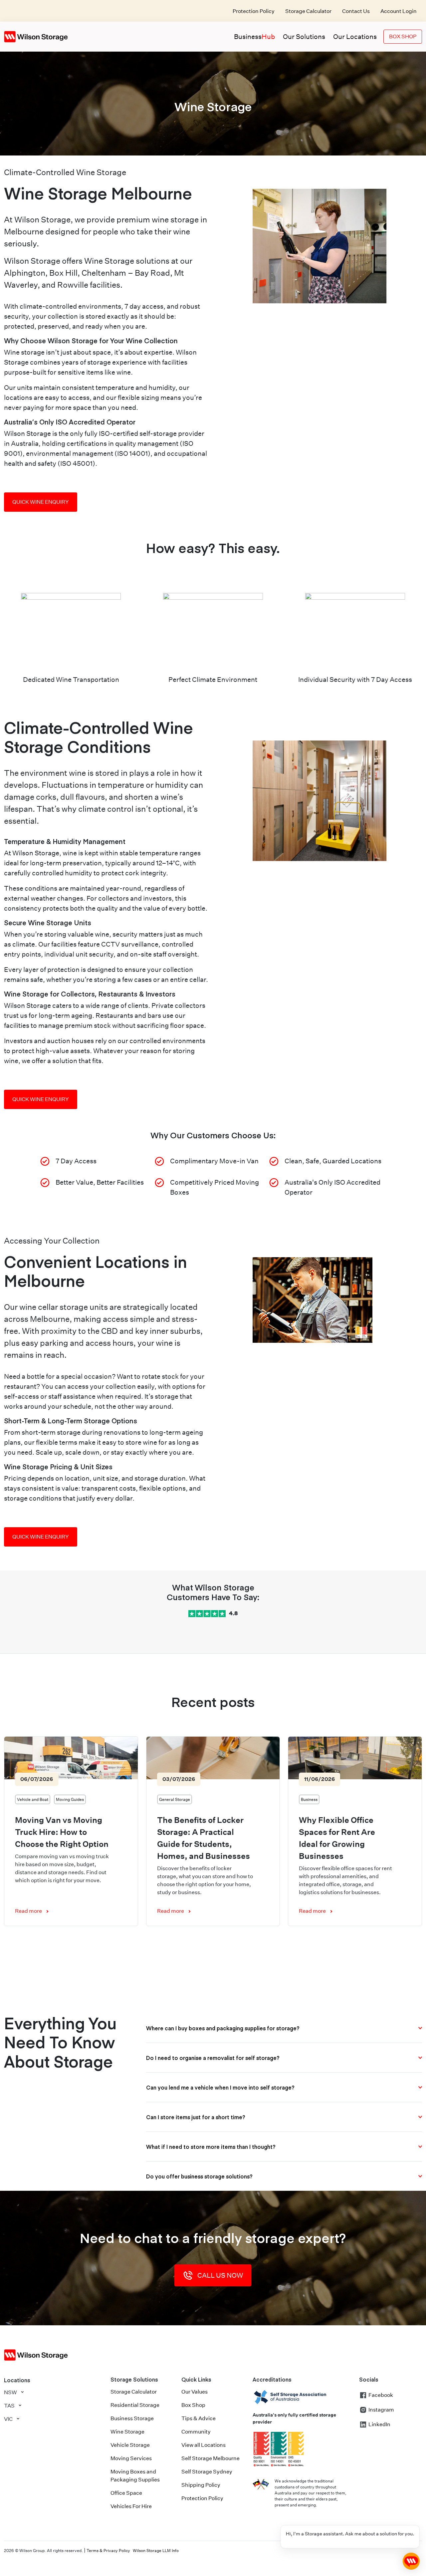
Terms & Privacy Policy (108, 2551)
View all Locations (204, 2445)
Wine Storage (127, 2432)
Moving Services (131, 2458)
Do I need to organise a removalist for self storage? (213, 2058)
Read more (28, 1911)
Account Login (399, 11)
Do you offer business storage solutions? (199, 2176)
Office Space (126, 2493)
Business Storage (132, 2418)
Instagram (381, 2410)
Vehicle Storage (130, 2445)
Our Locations (355, 37)
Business (254, 37)
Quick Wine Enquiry (41, 502)
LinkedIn (379, 2424)
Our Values (195, 2392)
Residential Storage (135, 2405)
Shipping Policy (201, 2485)
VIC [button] (8, 2419)
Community (196, 2432)
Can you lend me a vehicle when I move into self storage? (220, 2087)
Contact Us (356, 11)
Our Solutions (304, 37)
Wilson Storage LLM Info (156, 2551)
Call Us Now (220, 2275)
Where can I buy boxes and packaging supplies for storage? (223, 2028)
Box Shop (403, 36)
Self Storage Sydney (207, 2472)
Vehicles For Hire (131, 2506)
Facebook (381, 2395)
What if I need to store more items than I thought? (211, 2147)
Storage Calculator (308, 11)
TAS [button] (9, 2406)
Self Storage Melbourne (211, 2458)
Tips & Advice (199, 2418)
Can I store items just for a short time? (196, 2117)
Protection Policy (254, 11)
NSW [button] (10, 2392)
